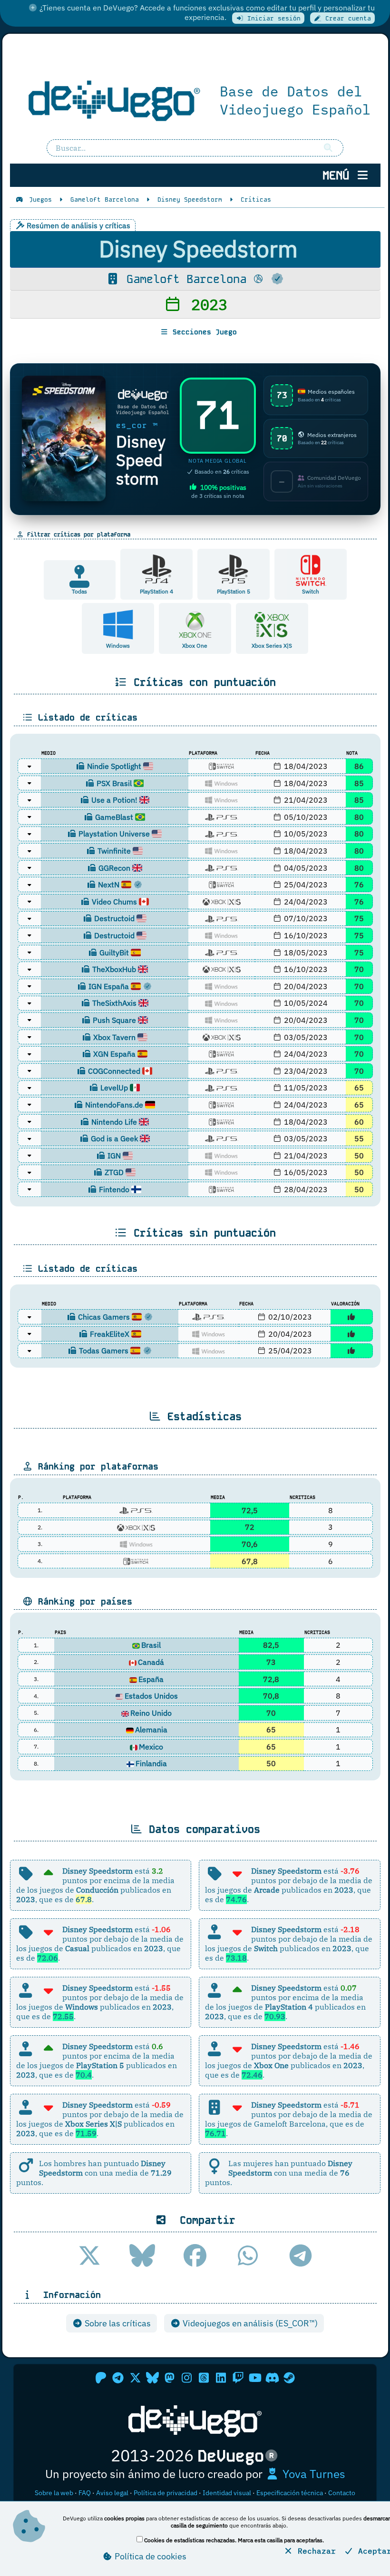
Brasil (151, 1645)
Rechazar (314, 2551)
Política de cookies (150, 2556)
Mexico (151, 1747)
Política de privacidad (166, 2493)
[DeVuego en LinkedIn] (221, 2378)
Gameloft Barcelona (186, 279)
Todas (79, 591)
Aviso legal (112, 2493)
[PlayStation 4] (157, 570)
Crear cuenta (346, 18)
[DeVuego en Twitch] (238, 2378)
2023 (205, 304)
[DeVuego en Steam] (289, 2378)
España (151, 1679)
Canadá (151, 1662)
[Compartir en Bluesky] (142, 2255)
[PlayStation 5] (233, 570)
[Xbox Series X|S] (272, 624)
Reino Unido (151, 1713)
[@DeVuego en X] (135, 2378)
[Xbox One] (195, 624)
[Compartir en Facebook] (195, 2255)
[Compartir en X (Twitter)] (89, 2255)
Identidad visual (227, 2493)
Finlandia (151, 1763)
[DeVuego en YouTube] (255, 2378)
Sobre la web (54, 2493)
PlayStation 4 (156, 591)
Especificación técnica (290, 2493)
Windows (118, 646)
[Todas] (79, 583)
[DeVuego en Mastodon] (169, 2378)
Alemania (151, 1730)
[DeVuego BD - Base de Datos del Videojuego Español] (195, 99)
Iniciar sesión (272, 18)
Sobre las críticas (117, 2323)
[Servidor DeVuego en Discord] (272, 2378)
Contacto (342, 2493)
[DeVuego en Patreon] (101, 2378)
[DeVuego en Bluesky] (152, 2378)
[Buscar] (328, 148)
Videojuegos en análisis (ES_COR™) (249, 2323)
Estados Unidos (151, 1696)
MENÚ (339, 175)
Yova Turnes (312, 2474)
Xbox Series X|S (272, 646)
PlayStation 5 (234, 591)
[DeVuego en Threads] (204, 2378)
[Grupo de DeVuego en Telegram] (118, 2378)
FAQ (85, 2493)
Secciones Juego (203, 332)
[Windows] (118, 624)
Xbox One (195, 646)
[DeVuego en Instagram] (186, 2378)
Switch (311, 591)
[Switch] (310, 570)
